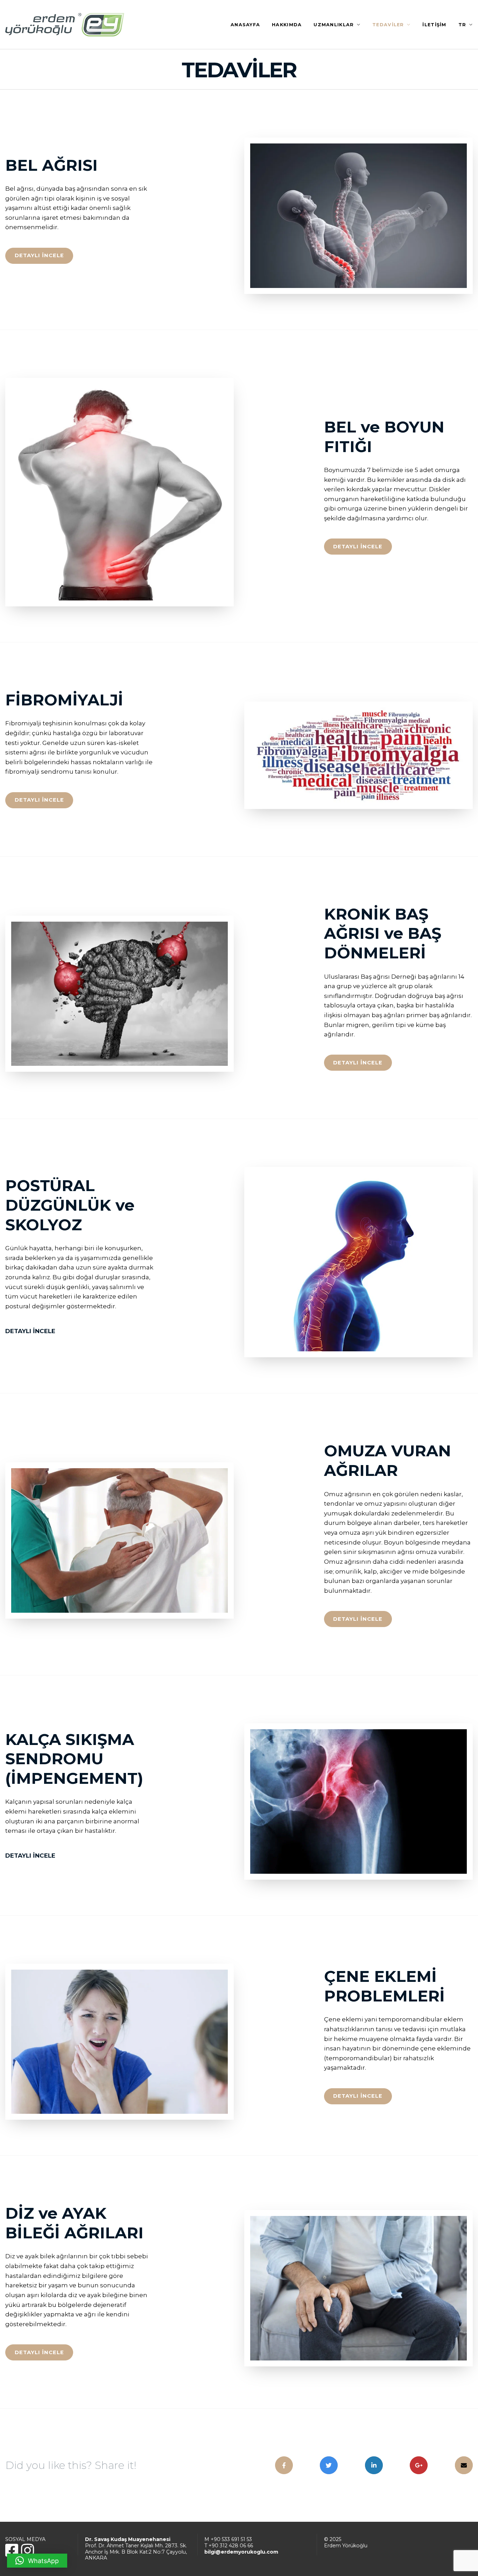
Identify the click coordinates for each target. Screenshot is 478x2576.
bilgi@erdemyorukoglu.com (241, 2552)
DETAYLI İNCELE (39, 255)
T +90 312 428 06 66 (229, 2546)
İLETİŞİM (434, 25)
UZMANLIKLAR (334, 25)
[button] (37, 2561)
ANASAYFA (245, 25)
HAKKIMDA (287, 25)
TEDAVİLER (388, 25)
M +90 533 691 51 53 (228, 2539)
